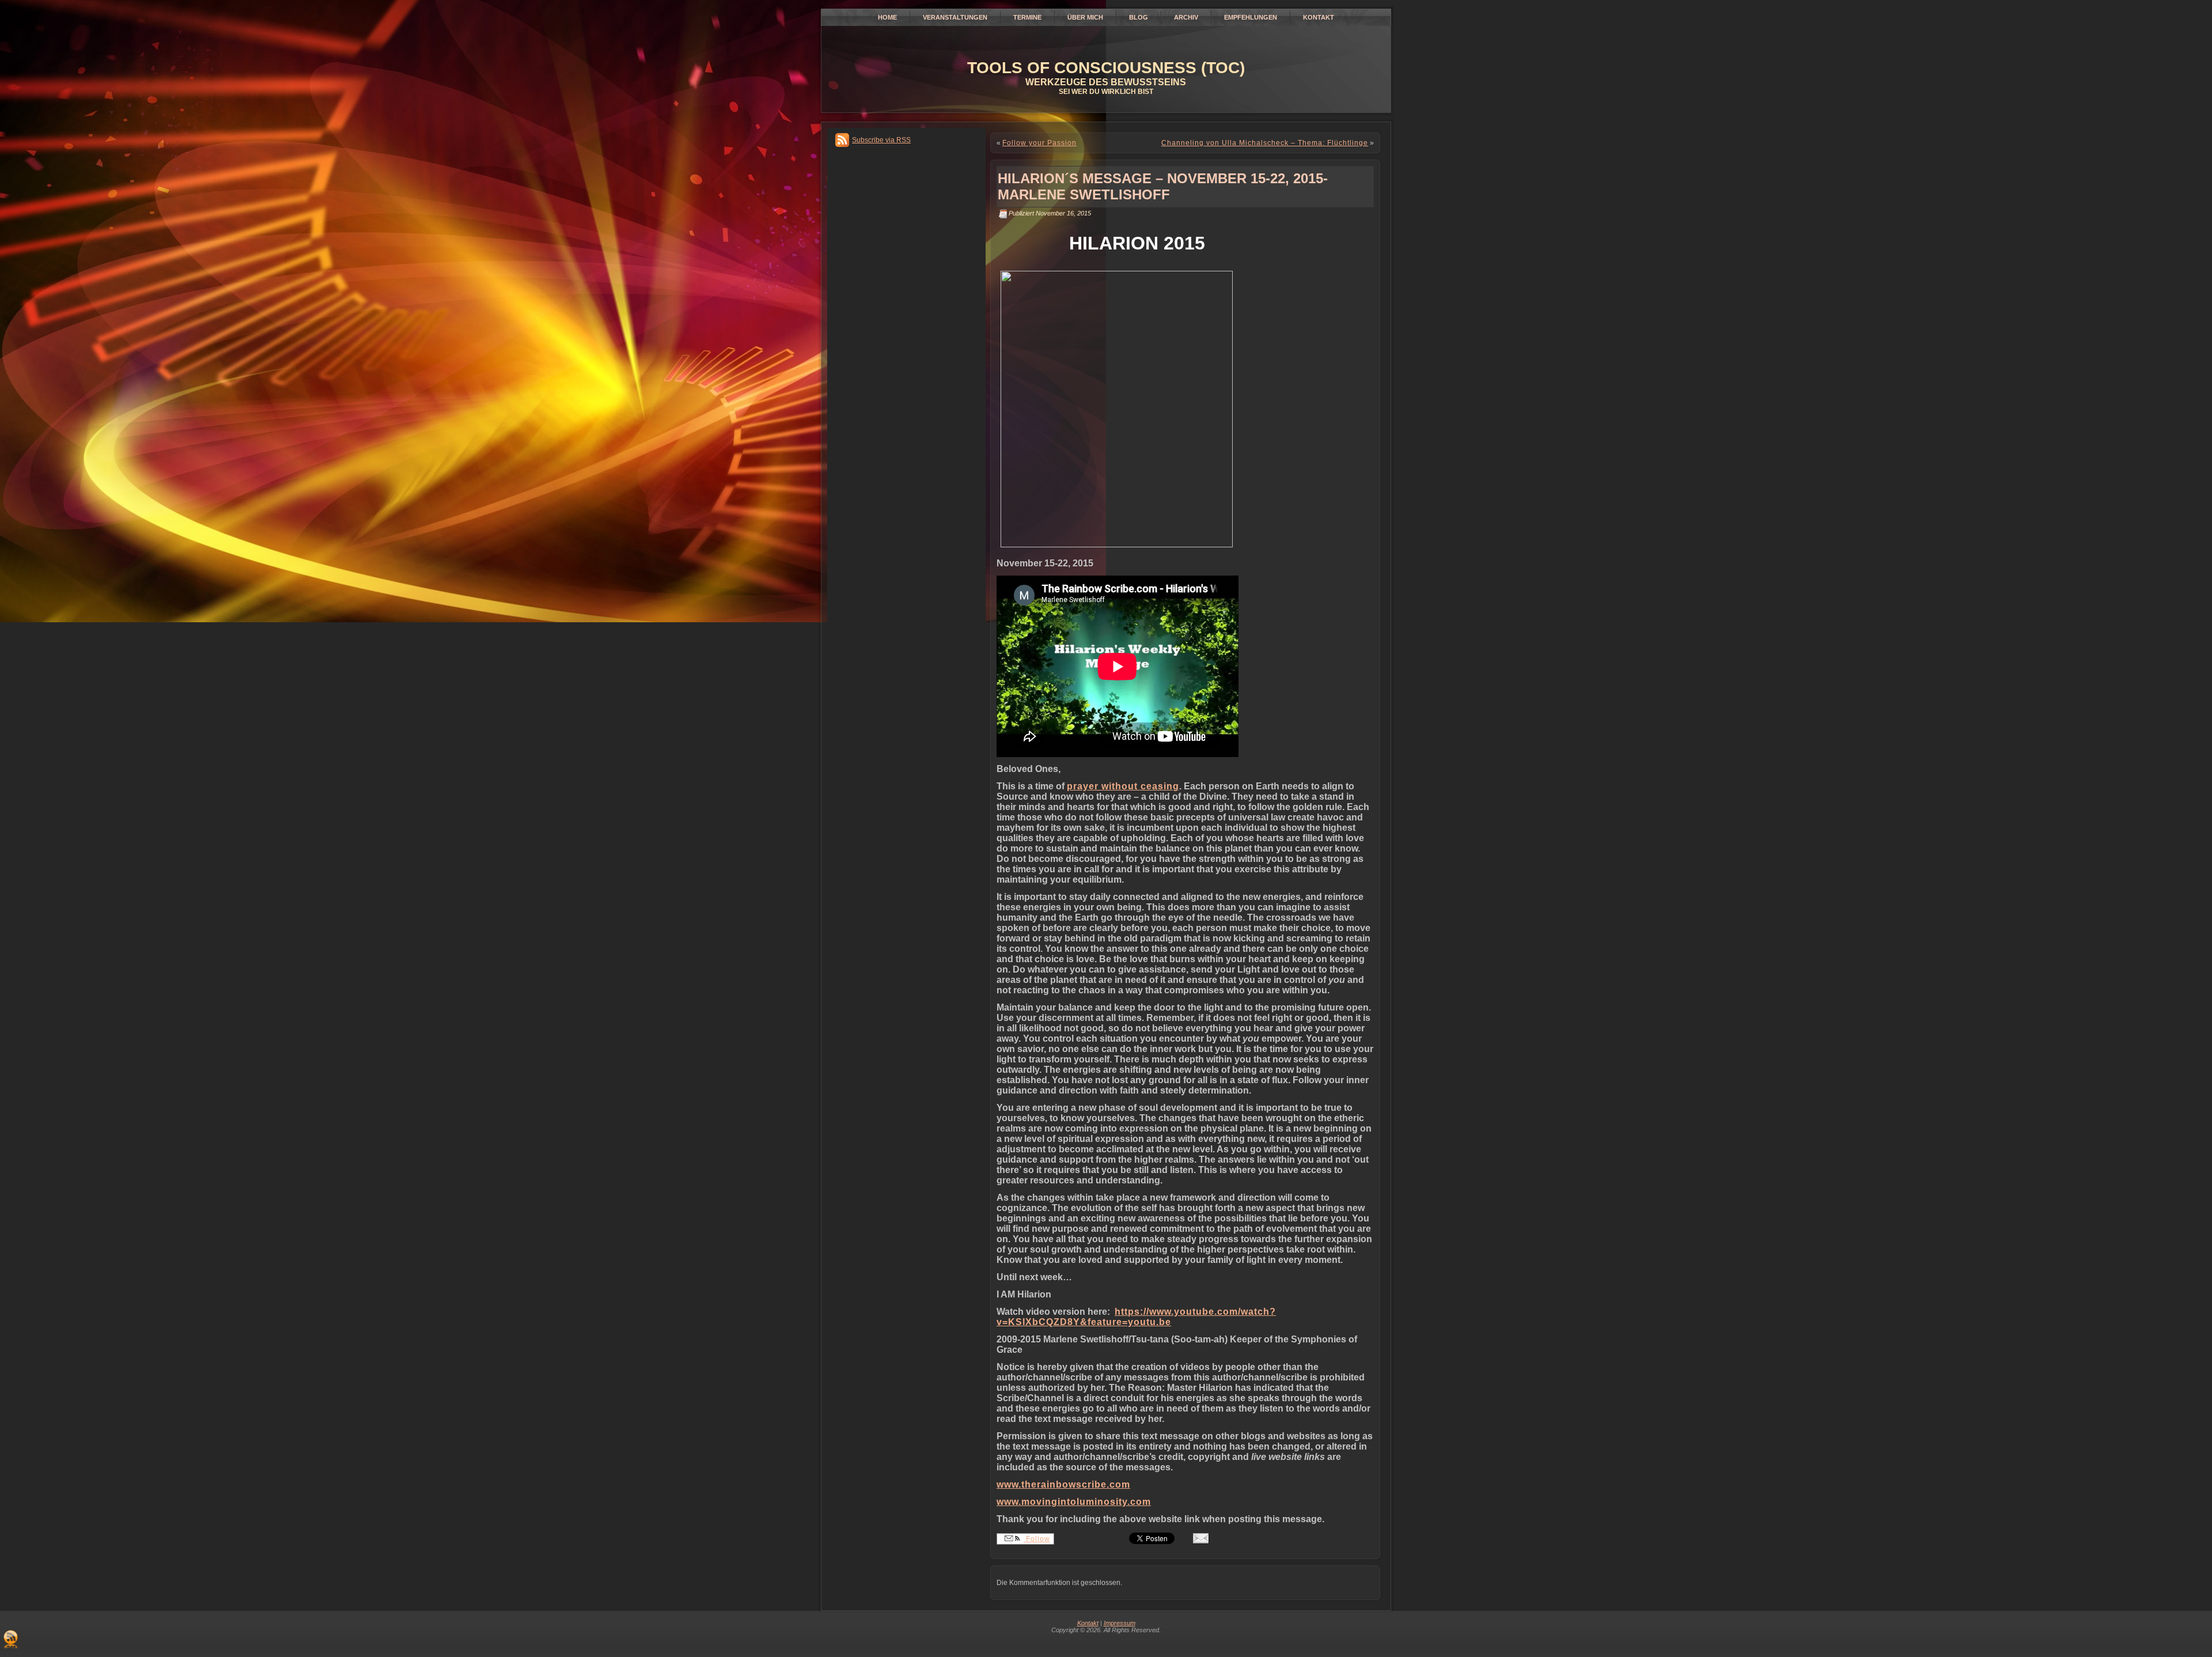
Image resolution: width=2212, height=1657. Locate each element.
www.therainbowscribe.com (1063, 1484)
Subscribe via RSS (881, 140)
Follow (1037, 1539)
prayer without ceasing (1123, 786)
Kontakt (1088, 1623)
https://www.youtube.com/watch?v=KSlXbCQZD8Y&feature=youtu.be (1136, 1317)
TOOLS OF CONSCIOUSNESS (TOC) (1106, 68)
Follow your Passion (1039, 143)
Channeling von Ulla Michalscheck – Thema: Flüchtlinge (1265, 143)
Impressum (1120, 1623)
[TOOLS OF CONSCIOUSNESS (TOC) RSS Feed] (11, 1639)
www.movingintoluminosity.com (1074, 1502)
